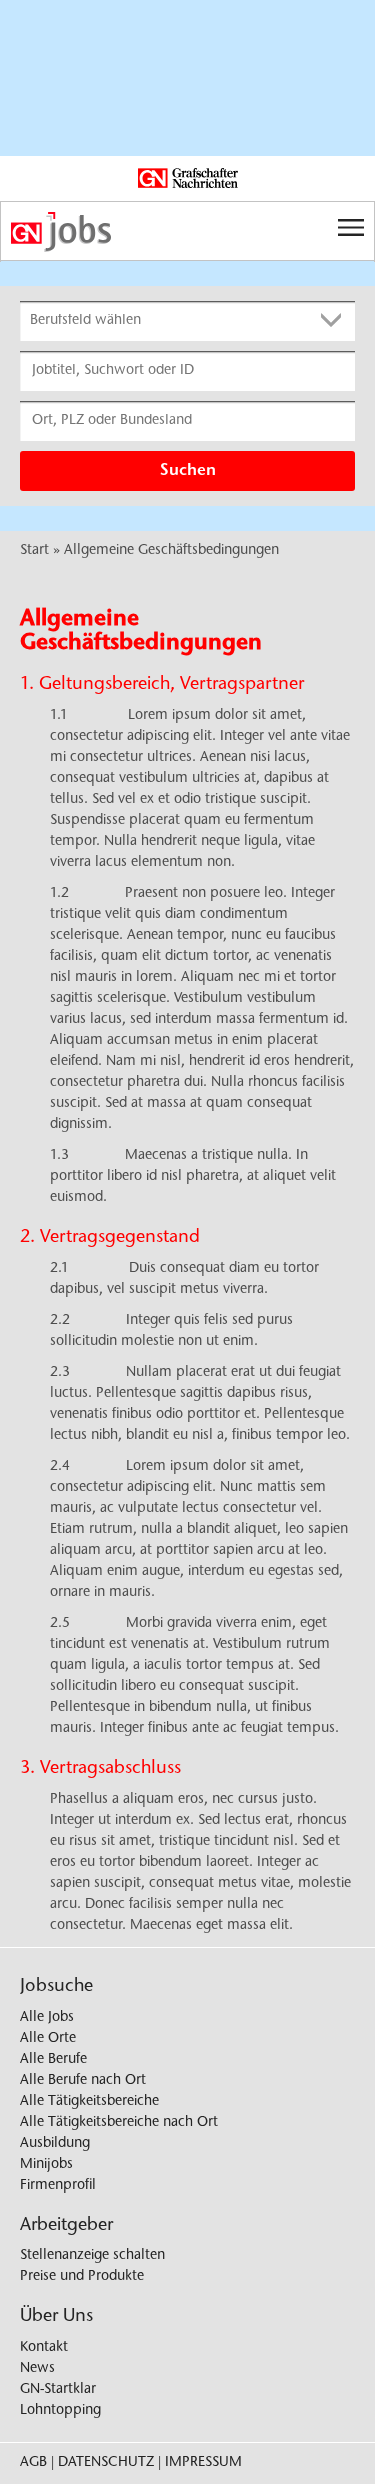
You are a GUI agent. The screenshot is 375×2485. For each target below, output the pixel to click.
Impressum (203, 2463)
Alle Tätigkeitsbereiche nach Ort (119, 2123)
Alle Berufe (53, 2060)
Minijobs (46, 2165)
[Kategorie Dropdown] (335, 321)
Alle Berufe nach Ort (83, 2081)
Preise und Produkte (82, 2277)
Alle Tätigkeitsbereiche (89, 2102)
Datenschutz (106, 2463)
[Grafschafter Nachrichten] (188, 179)
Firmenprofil (58, 2186)
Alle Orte (48, 2039)
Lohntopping (60, 2411)
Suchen (188, 471)
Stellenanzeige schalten (92, 2256)
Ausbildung (55, 2144)
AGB (33, 2463)
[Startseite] (187, 232)
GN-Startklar (58, 2390)
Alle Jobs (47, 2018)
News (37, 2369)
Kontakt (44, 2348)
